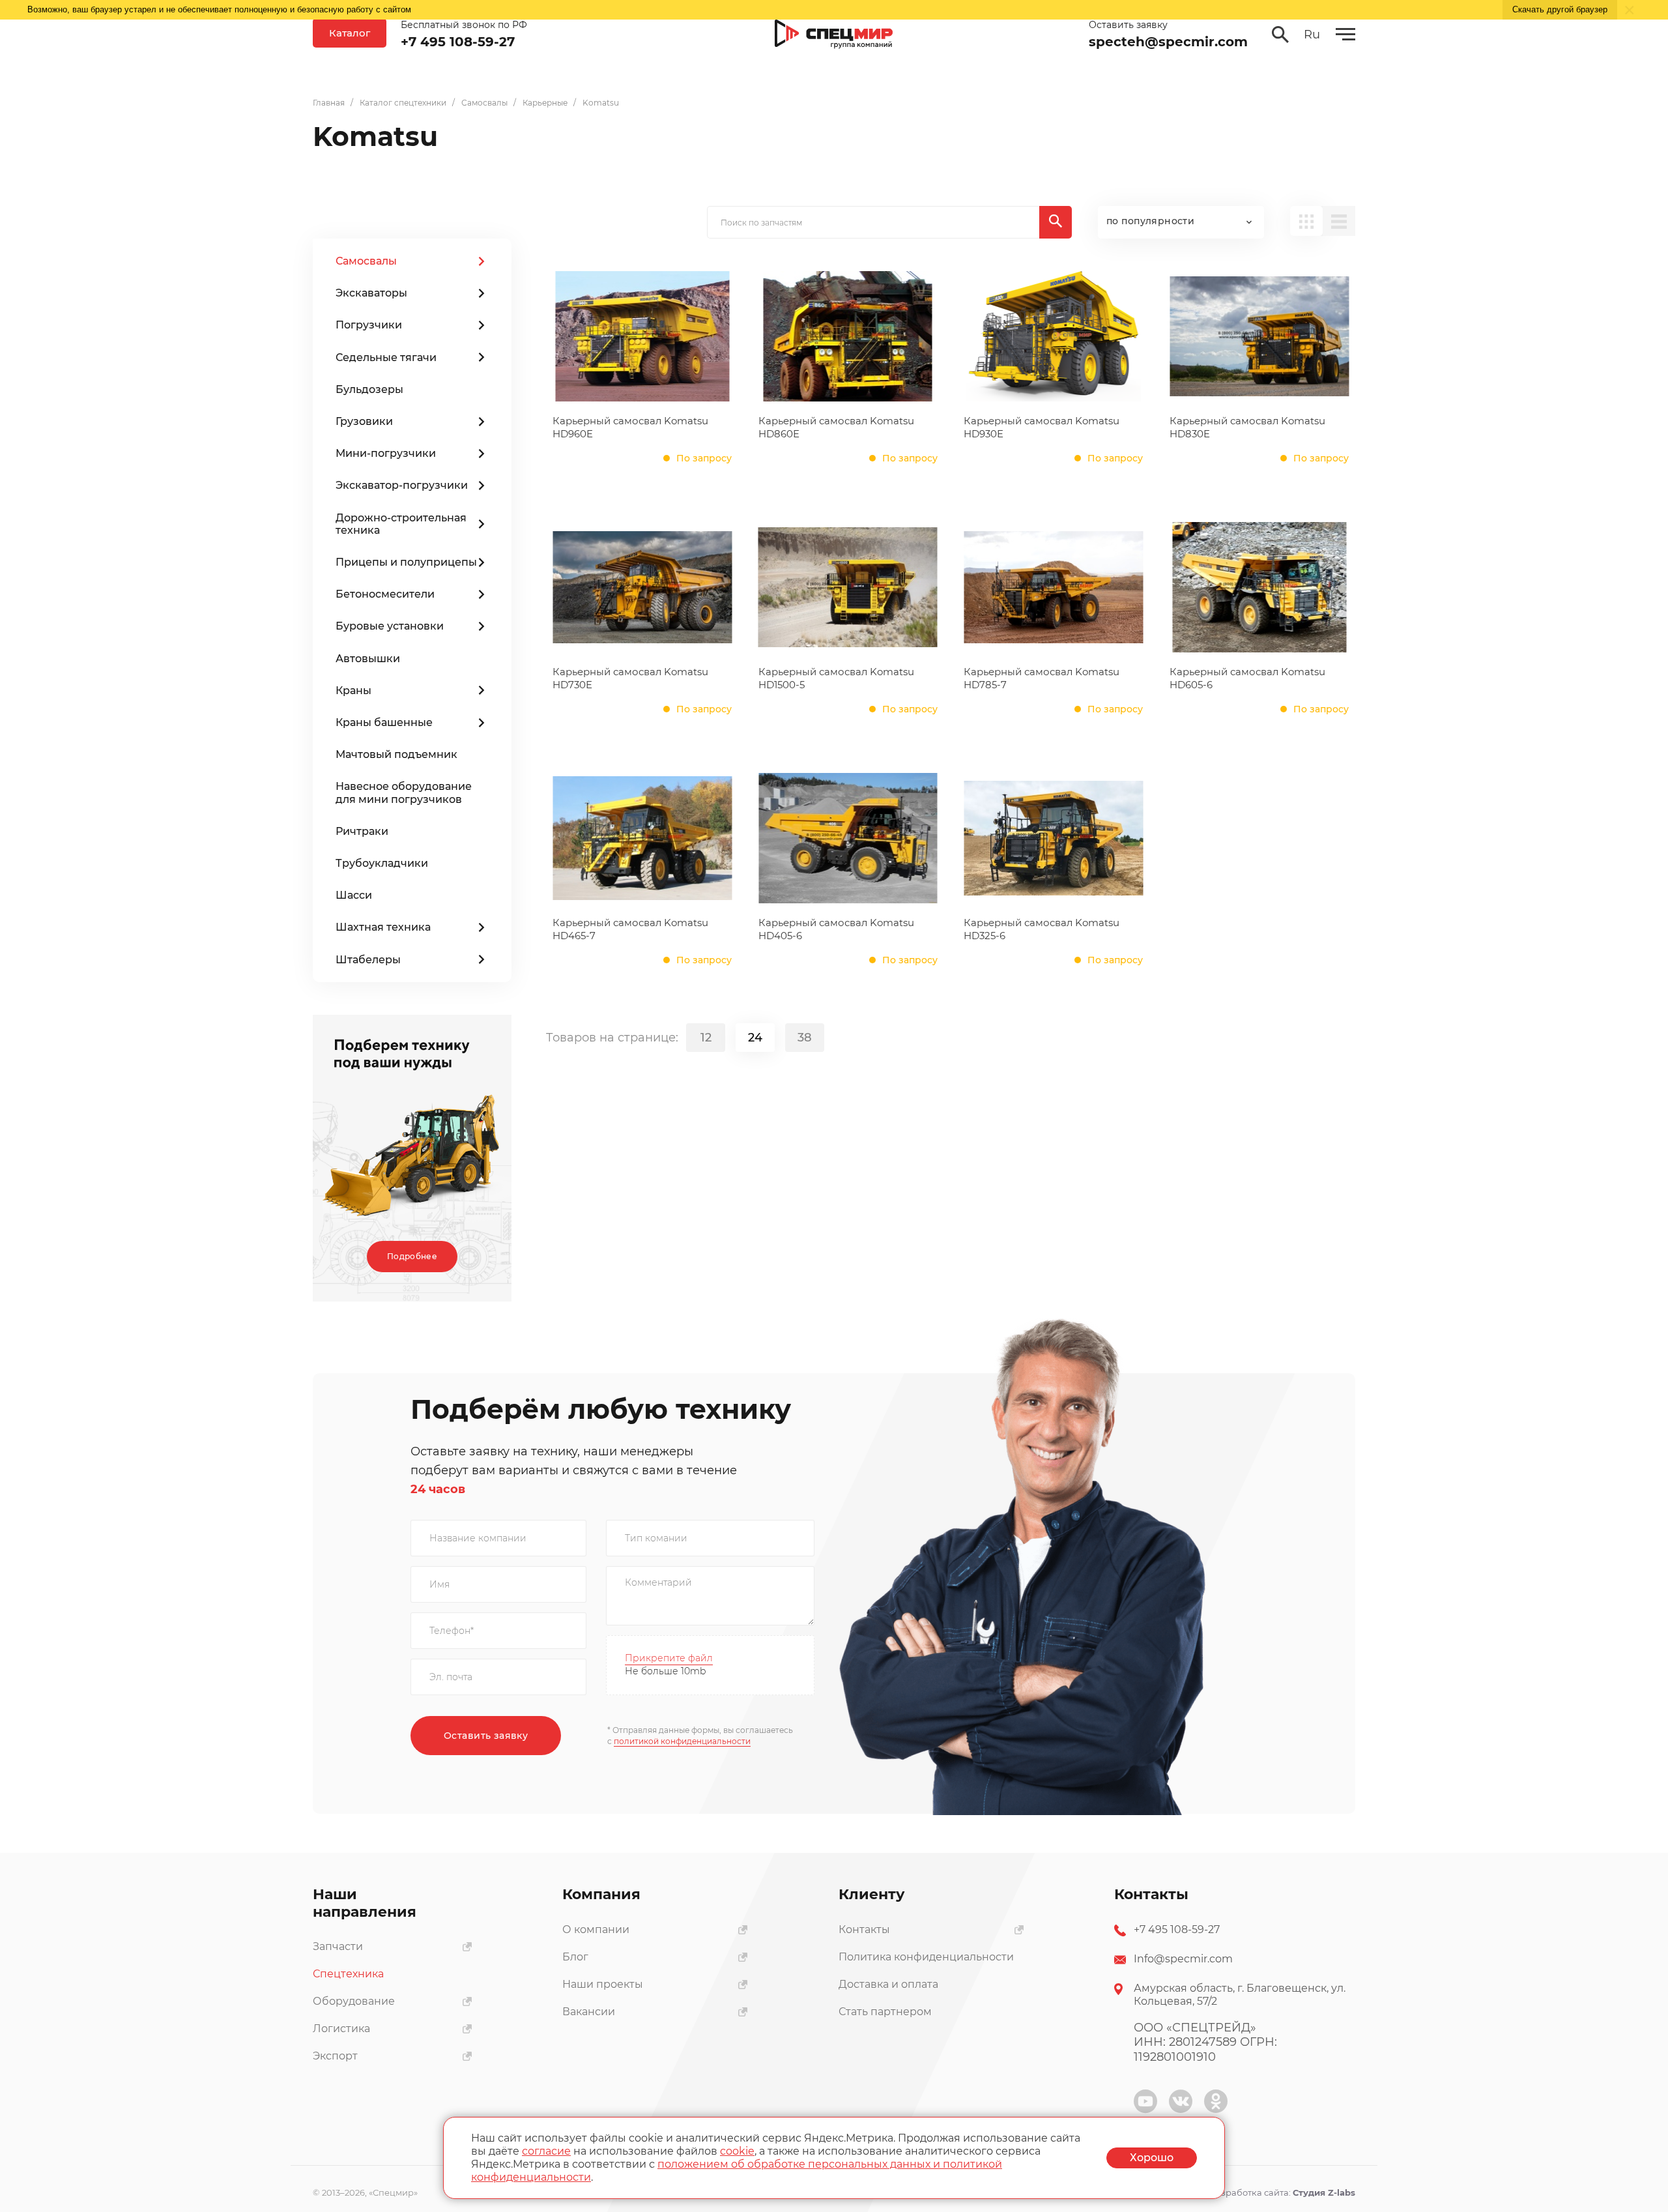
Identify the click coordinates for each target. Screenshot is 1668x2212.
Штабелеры (368, 960)
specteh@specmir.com (1168, 42)
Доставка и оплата (888, 1984)
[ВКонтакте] (1181, 2101)
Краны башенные (384, 722)
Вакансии (589, 2012)
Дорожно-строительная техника (401, 524)
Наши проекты (603, 1984)
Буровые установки (390, 626)
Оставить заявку (486, 1736)
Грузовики (364, 421)
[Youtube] (1145, 2101)
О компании (596, 1929)
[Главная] (834, 35)
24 (755, 1038)
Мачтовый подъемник (396, 754)
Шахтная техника (383, 927)
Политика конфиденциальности (926, 1957)
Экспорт (335, 2056)
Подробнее (412, 1256)
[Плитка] (1306, 221)
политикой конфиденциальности (682, 1741)
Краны (353, 691)
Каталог (350, 33)
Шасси (354, 895)
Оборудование (354, 2001)
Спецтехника (348, 1974)
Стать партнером (885, 2012)
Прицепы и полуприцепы (406, 562)
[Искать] (1056, 222)
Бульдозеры (369, 389)
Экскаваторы (371, 293)
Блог (575, 1957)
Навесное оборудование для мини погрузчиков (404, 793)
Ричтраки (362, 831)
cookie (737, 2151)
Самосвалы (366, 261)
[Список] (1339, 221)
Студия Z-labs (1324, 2192)
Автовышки (368, 659)
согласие (546, 2151)
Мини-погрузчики (386, 453)
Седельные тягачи (386, 357)
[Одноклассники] (1216, 2101)
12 (706, 1038)
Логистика (341, 2029)
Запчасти (338, 1946)
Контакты (864, 1929)
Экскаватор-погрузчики (402, 485)
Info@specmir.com (1183, 1959)
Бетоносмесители (385, 594)
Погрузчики (369, 325)
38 (805, 1038)
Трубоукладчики (382, 863)
